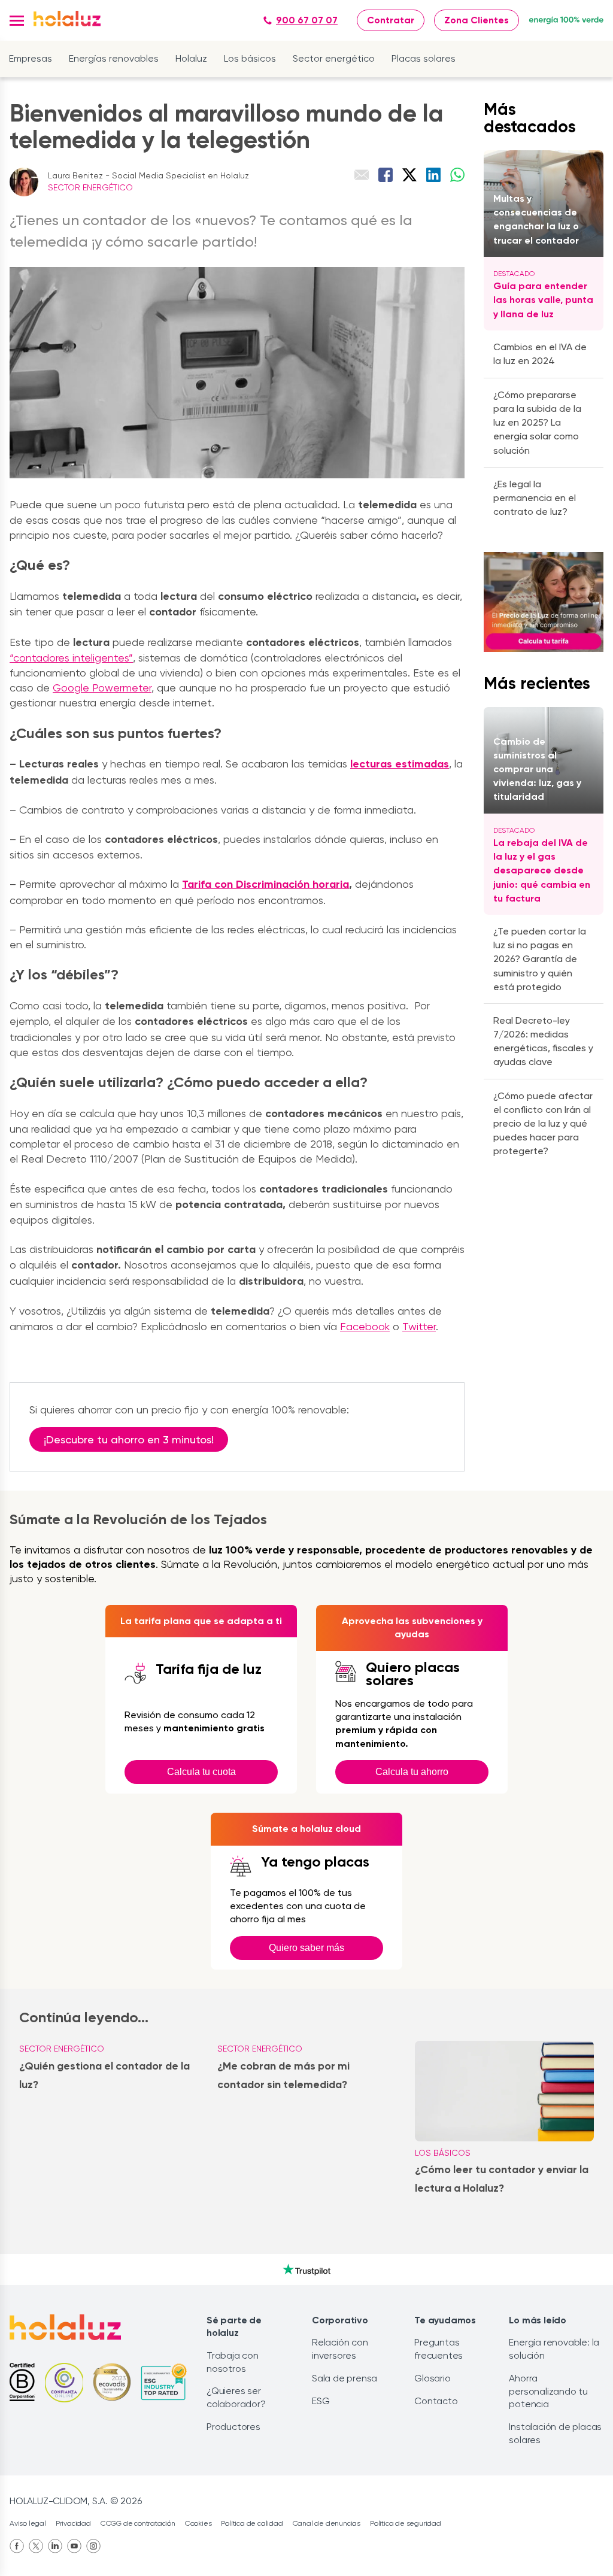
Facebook (365, 1326)
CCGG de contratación (138, 2523)
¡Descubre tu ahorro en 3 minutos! (129, 1439)
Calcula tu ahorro (412, 1772)
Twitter (419, 1326)
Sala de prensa (345, 2378)
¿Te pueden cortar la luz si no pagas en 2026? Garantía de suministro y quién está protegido (540, 959)
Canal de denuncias (327, 2523)
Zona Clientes (477, 20)
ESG (321, 2401)
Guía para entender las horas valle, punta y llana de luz (543, 300)
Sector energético (334, 58)
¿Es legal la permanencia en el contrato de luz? (535, 498)
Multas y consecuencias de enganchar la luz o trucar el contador (536, 219)
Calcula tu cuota (201, 1772)
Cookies (198, 2523)
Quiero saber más (306, 1948)
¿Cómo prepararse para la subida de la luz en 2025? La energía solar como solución (537, 423)
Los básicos (250, 58)
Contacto (436, 2401)
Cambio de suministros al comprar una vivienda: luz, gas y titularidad (537, 769)
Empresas (31, 58)
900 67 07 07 (307, 20)
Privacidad (73, 2523)
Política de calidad (252, 2523)
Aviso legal (28, 2523)
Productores (233, 2427)
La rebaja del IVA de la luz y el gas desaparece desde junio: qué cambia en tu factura (542, 870)
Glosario (432, 2378)
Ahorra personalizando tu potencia (548, 2391)
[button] (17, 21)
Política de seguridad (406, 2523)
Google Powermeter (102, 688)
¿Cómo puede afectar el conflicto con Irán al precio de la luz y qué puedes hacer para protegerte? (543, 1124)
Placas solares (424, 58)
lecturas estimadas (400, 764)
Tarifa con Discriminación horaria (265, 884)
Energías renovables (114, 58)
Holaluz (191, 58)
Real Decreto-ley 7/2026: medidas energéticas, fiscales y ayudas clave (543, 1041)
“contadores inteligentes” (71, 658)
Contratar (391, 20)
